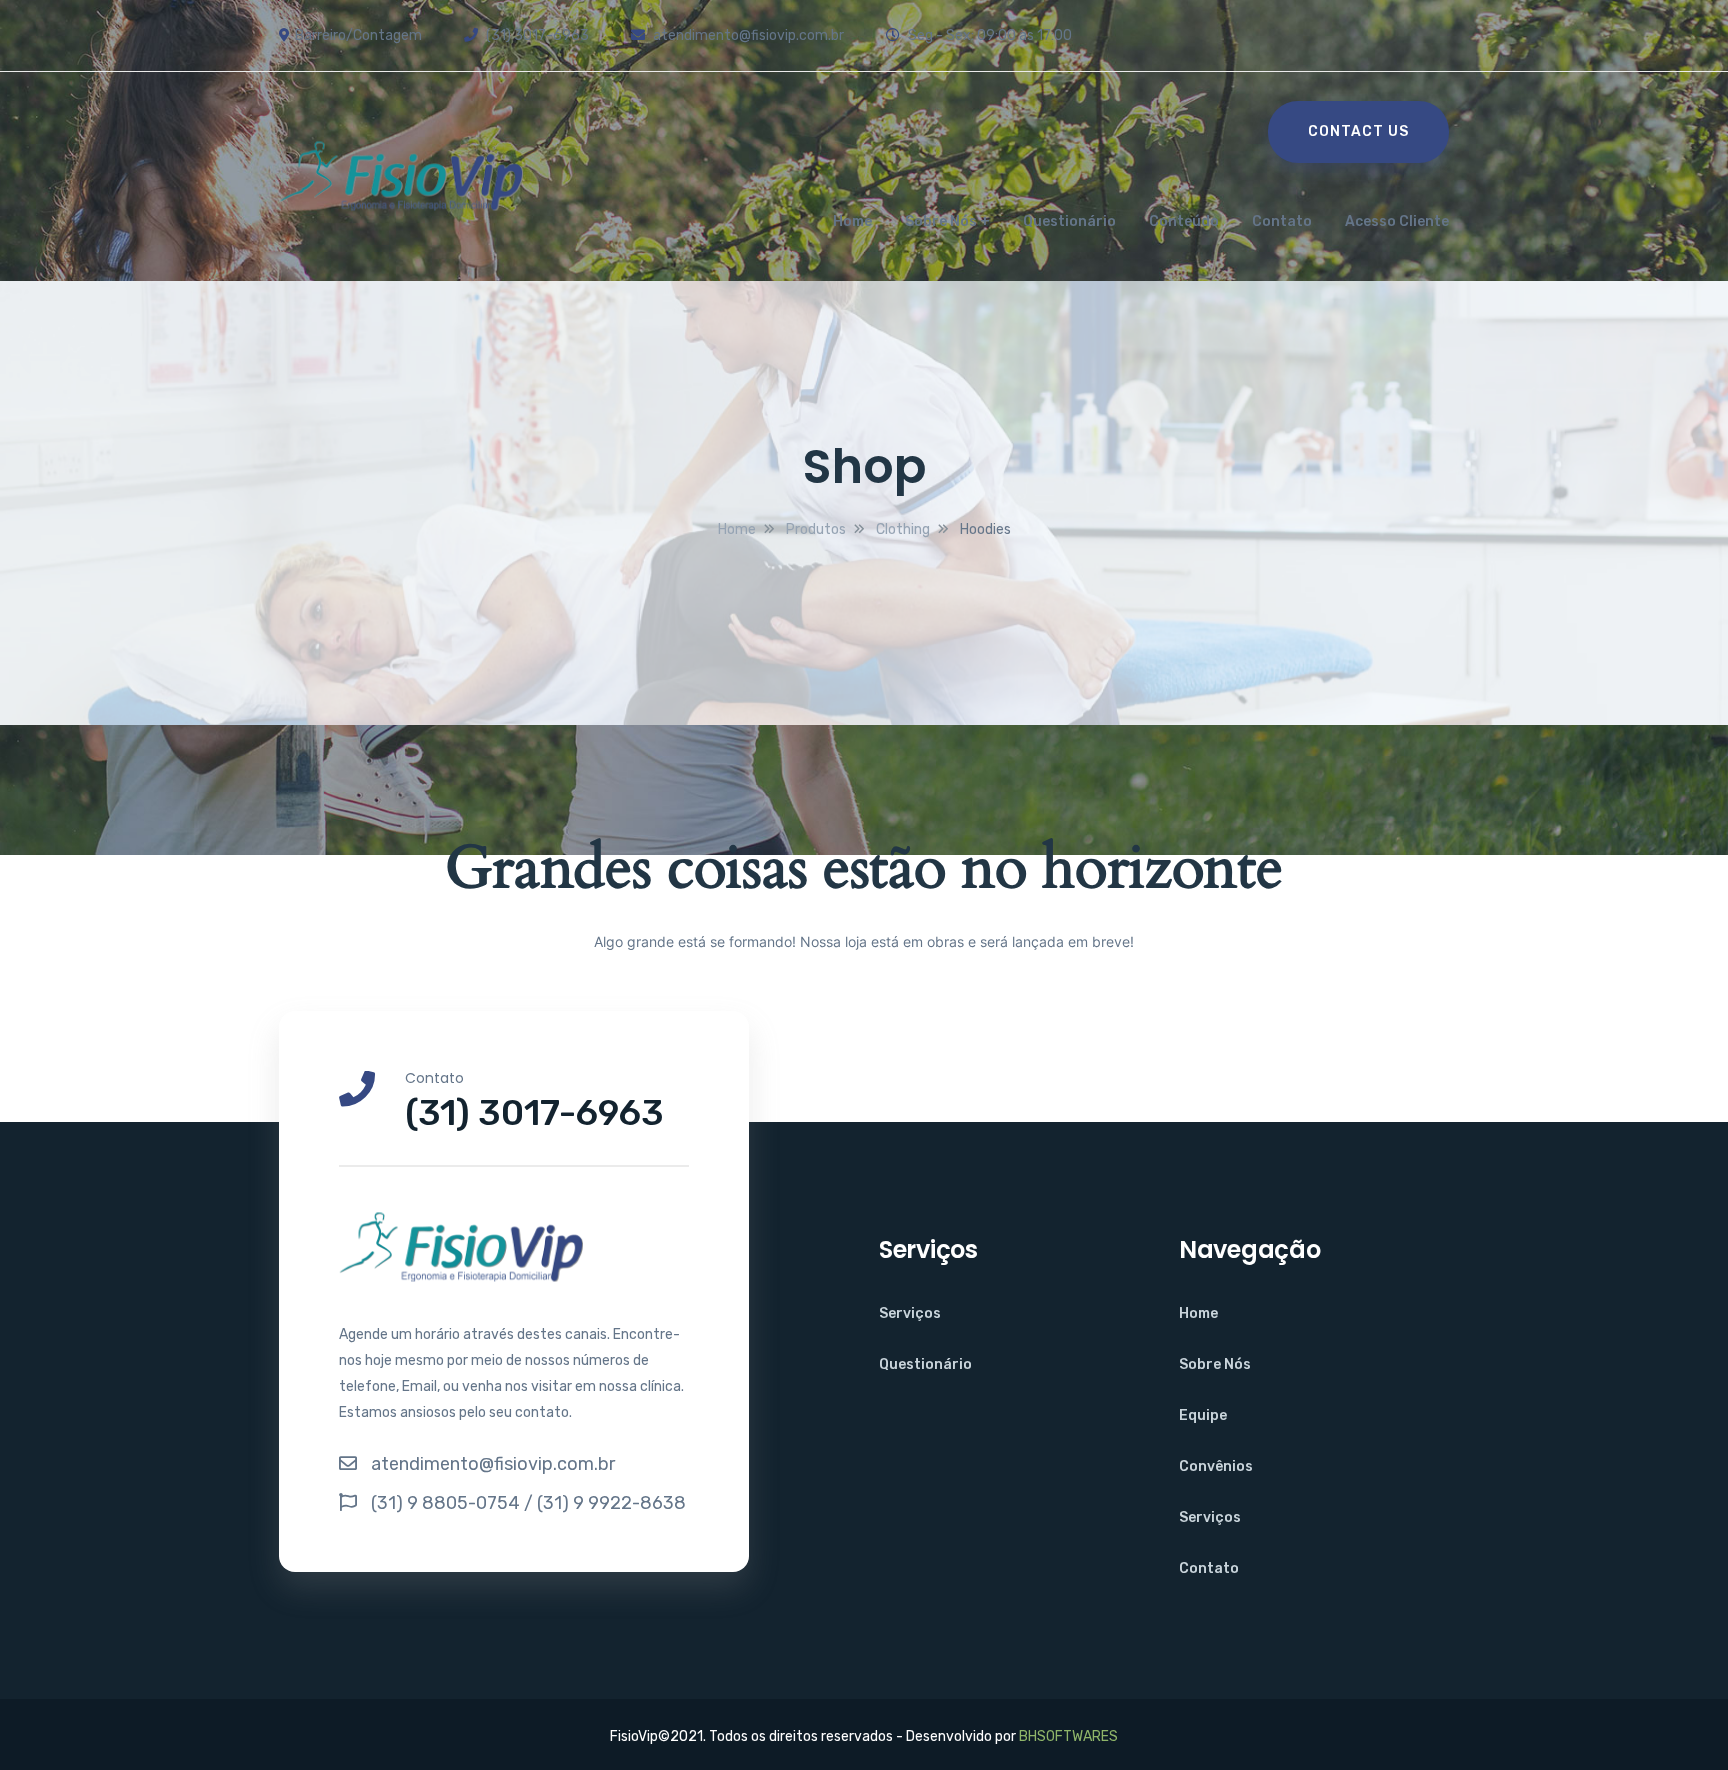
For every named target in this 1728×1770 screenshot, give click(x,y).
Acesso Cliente (1397, 221)
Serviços (910, 1313)
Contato (1282, 221)
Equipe (1203, 1415)
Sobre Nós (941, 221)
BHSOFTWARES (1068, 1736)
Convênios (1216, 1466)
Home (852, 221)
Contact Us (1358, 131)
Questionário (1069, 221)
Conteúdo (1184, 221)
